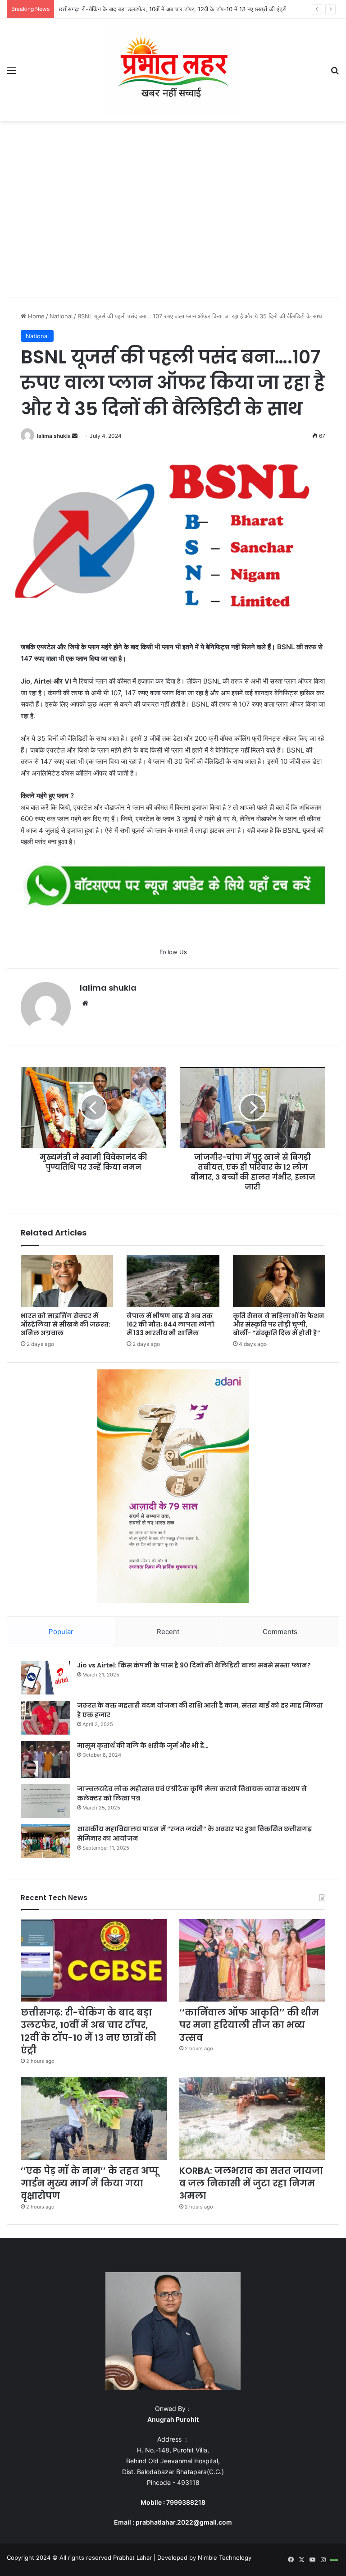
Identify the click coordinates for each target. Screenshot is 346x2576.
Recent (168, 1632)
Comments (280, 1632)
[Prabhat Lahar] (173, 70)
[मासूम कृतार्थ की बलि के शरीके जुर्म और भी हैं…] (46, 1760)
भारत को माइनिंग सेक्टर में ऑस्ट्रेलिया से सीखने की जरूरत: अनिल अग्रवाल (66, 1324)
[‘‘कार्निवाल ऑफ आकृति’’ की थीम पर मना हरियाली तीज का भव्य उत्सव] (252, 1960)
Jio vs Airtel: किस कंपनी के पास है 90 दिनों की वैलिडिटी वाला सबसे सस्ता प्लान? (194, 1665)
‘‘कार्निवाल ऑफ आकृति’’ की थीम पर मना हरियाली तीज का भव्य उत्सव (249, 2025)
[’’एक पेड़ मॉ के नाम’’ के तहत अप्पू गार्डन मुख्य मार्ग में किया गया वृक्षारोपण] (94, 2119)
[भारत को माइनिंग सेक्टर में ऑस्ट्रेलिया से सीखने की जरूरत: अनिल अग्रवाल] (67, 1281)
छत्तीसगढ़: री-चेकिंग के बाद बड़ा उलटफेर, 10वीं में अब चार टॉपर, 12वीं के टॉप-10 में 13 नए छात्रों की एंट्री (89, 2031)
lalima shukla (54, 436)
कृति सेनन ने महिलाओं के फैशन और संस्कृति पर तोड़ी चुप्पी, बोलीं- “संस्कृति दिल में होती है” (279, 1324)
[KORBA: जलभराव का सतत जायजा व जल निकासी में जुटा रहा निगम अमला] (252, 2119)
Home (35, 316)
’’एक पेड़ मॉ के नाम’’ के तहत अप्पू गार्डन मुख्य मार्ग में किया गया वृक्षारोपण (90, 2183)
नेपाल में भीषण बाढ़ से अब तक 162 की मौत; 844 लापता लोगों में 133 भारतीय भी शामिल (170, 1324)
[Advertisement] (173, 212)
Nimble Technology (225, 2558)
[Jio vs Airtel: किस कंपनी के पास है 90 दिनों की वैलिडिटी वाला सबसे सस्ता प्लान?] (46, 1678)
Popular (61, 1632)
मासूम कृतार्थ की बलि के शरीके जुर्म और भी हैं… (143, 1745)
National (61, 316)
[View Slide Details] (173, 886)
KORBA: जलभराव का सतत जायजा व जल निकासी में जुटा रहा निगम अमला (251, 2183)
